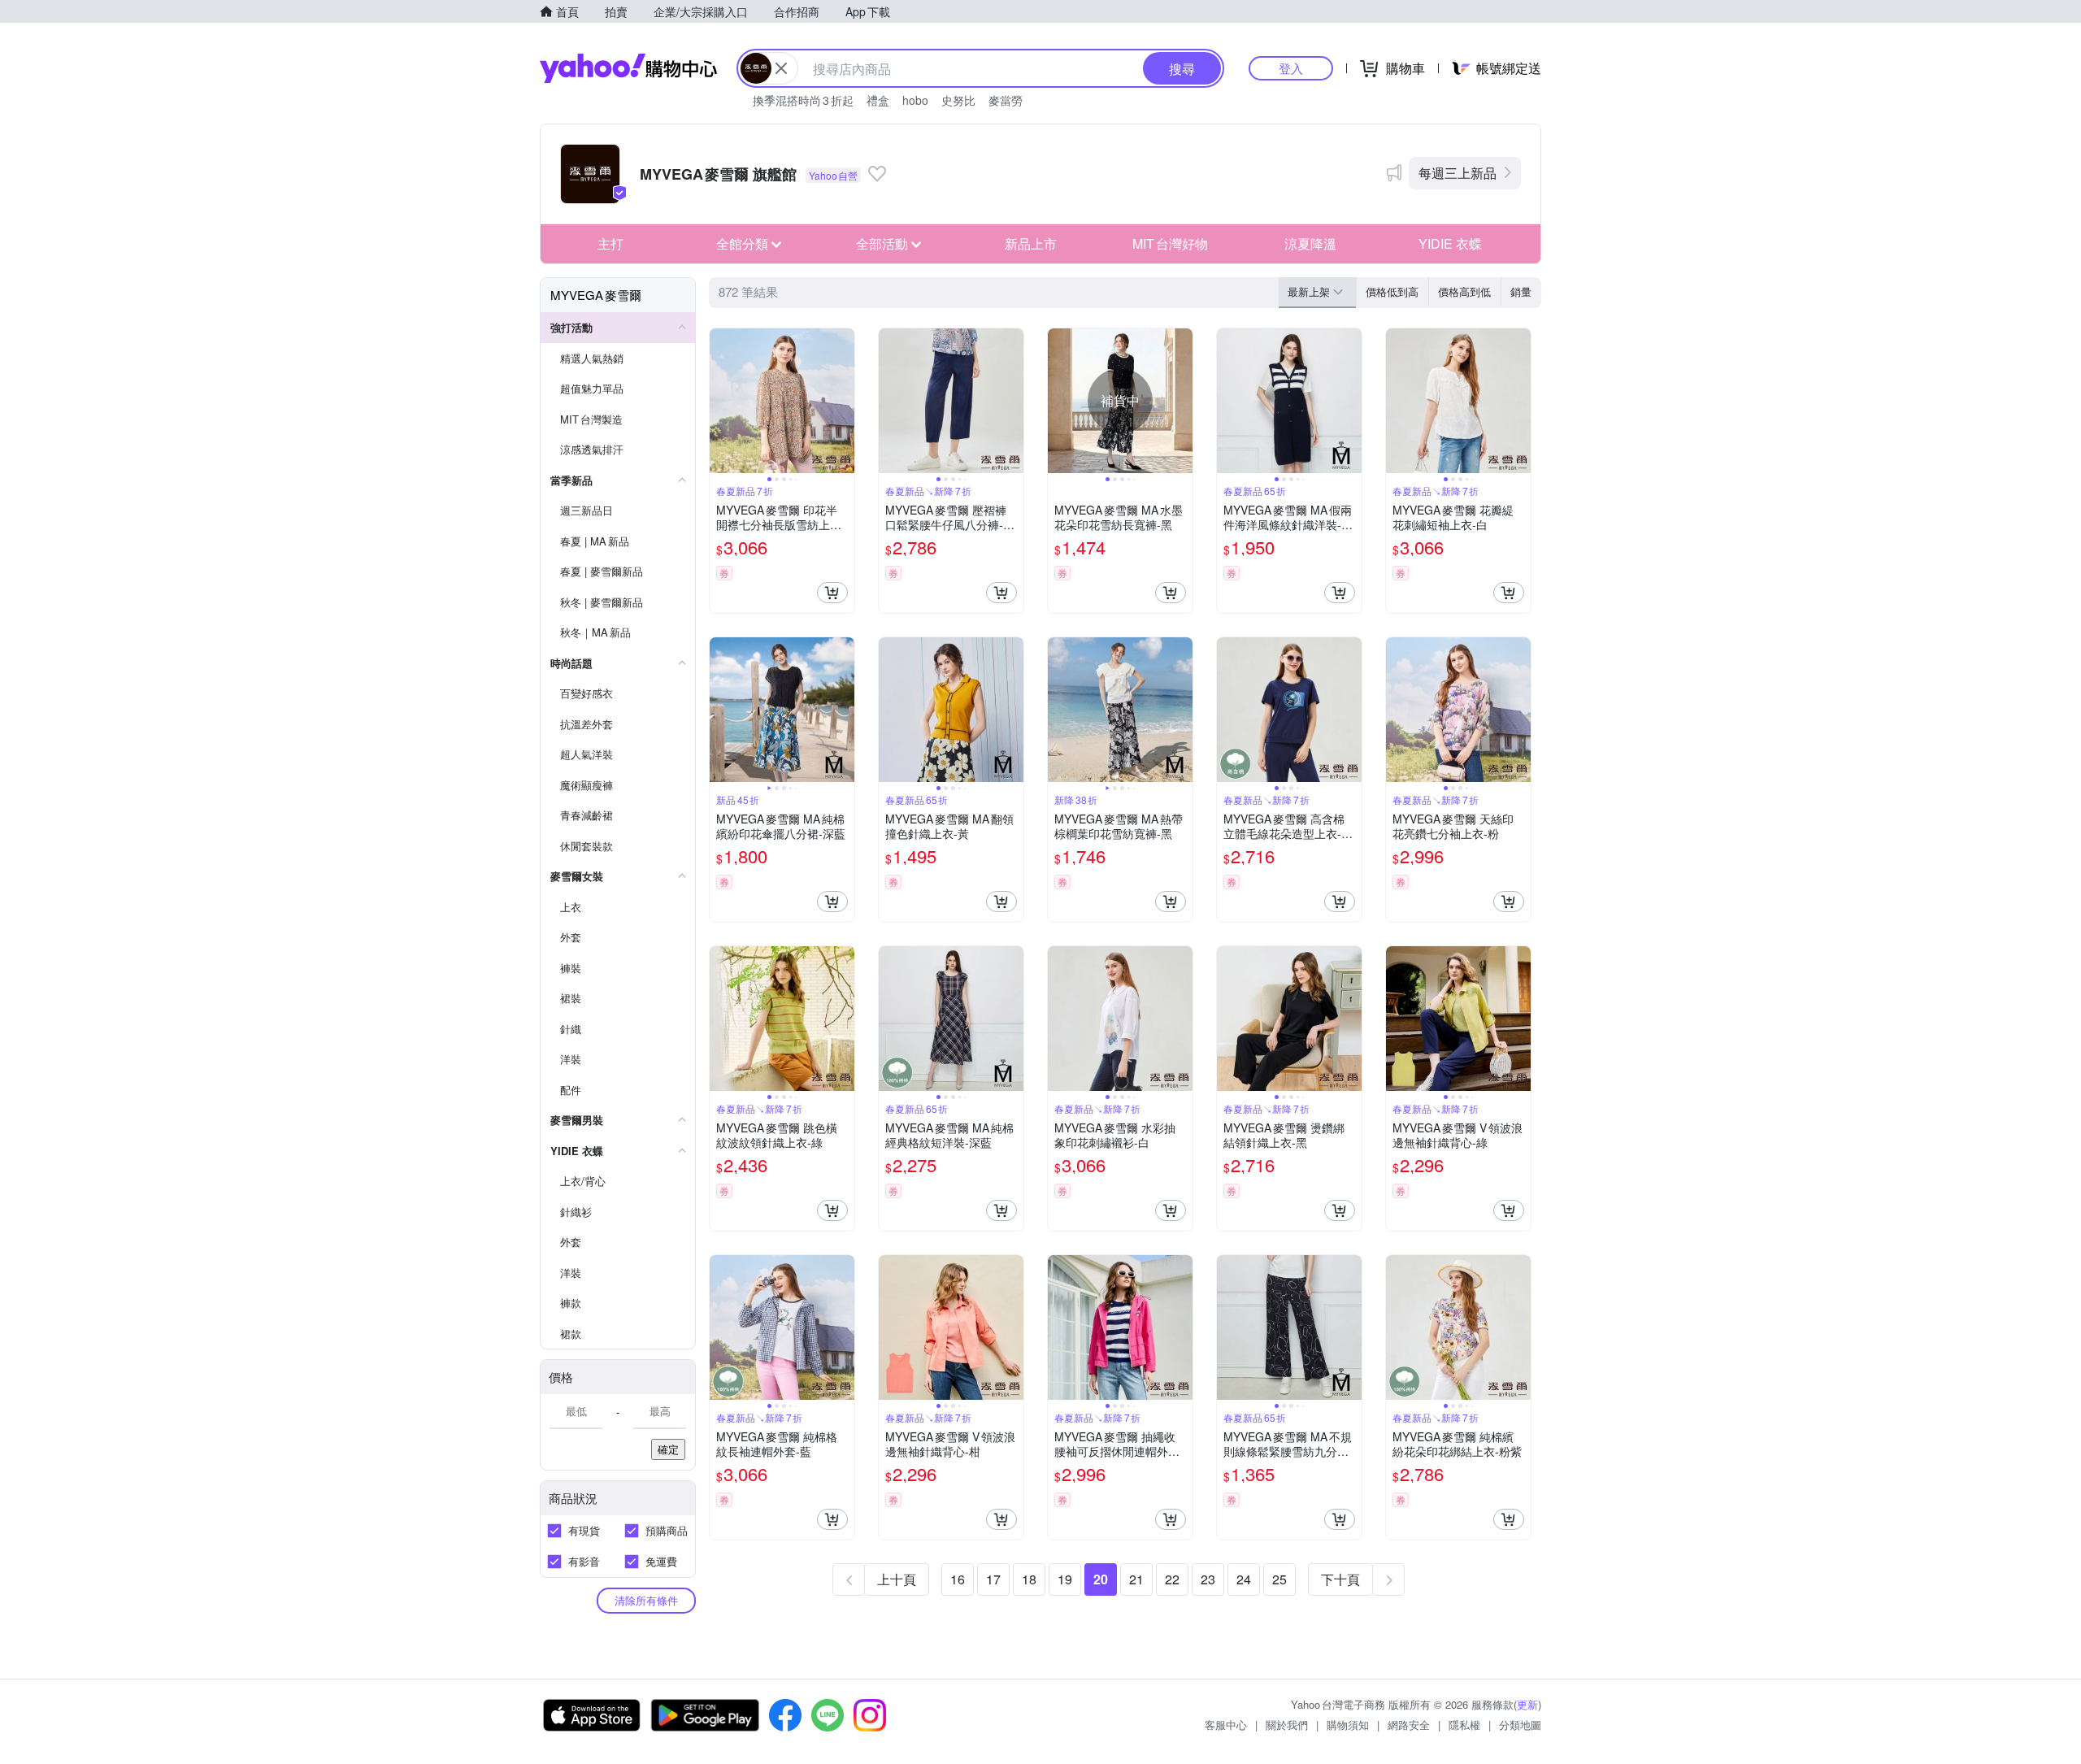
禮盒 (878, 100)
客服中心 (1226, 1725)
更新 (1527, 1704)
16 (958, 1579)
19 (1065, 1579)
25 (1279, 1579)
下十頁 (1340, 1579)
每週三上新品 (1458, 173)
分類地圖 (1520, 1725)
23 (1208, 1579)
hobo (915, 100)
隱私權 (1464, 1725)
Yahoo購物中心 (628, 68)
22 (1172, 1579)
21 (1136, 1579)
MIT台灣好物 (1170, 243)
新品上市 (1031, 243)
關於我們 (1287, 1725)
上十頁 (897, 1579)
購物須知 (1348, 1725)
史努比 (958, 100)
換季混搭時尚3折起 (803, 100)
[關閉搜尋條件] (781, 68)
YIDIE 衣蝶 (1450, 243)
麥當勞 (1006, 100)
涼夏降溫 (1310, 243)
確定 (668, 1449)
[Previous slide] (720, 401)
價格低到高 (1392, 291)
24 (1244, 1579)
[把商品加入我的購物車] (832, 593)
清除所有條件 (646, 1600)
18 (1029, 1579)
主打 (610, 243)
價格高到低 (1464, 291)
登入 (1291, 68)
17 (993, 1579)
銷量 (1521, 291)
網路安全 (1409, 1725)
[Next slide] (844, 401)
